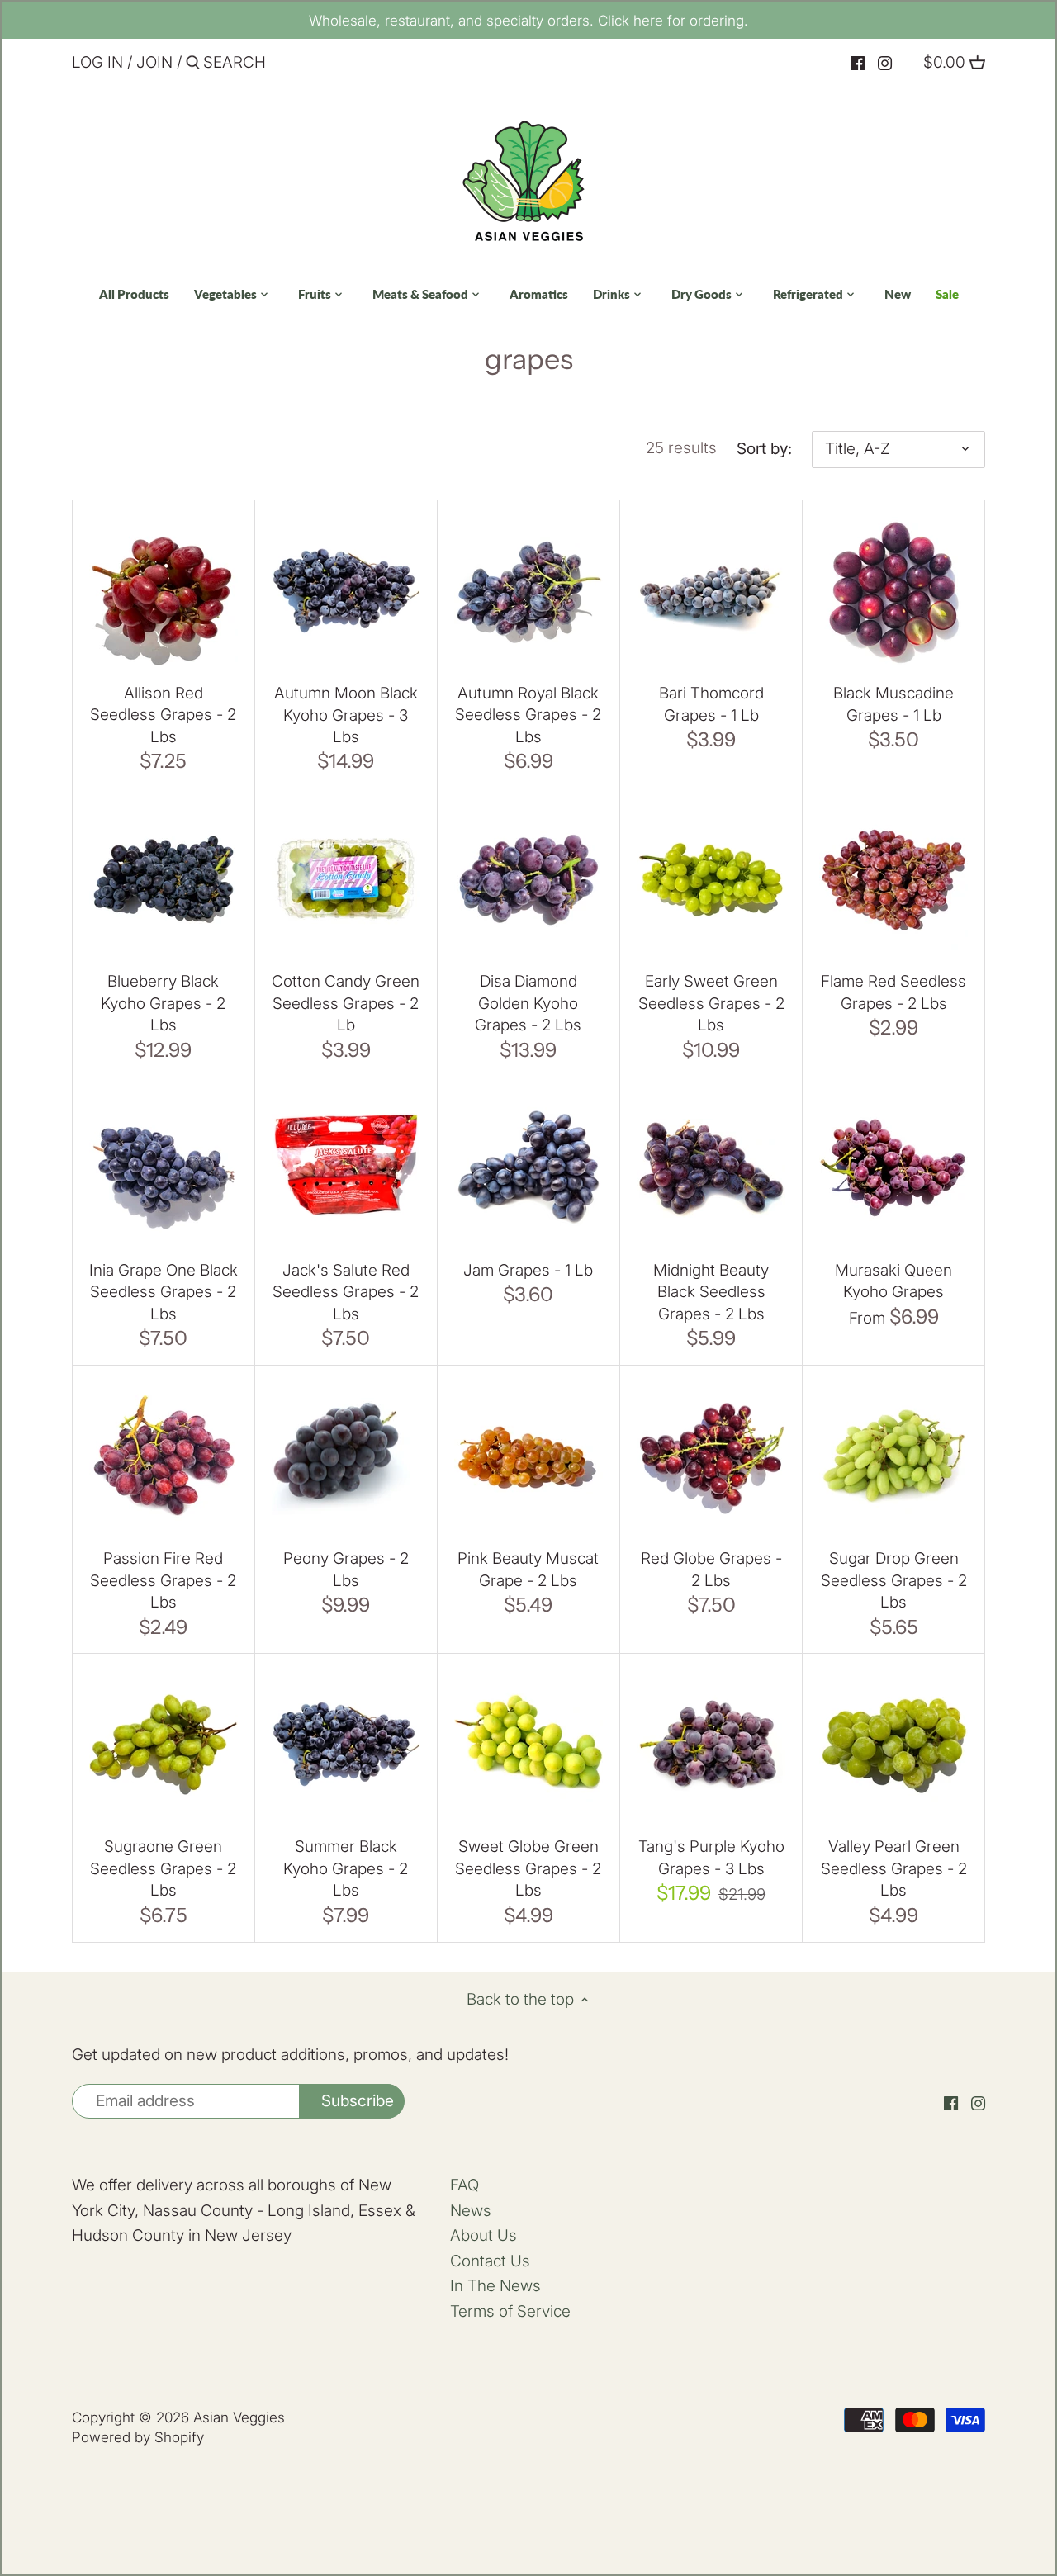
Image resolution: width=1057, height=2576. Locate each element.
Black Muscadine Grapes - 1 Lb (893, 704)
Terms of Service (510, 2311)
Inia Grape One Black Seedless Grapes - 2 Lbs (164, 1292)
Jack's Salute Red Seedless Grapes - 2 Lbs (346, 1292)
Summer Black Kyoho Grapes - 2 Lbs (346, 1868)
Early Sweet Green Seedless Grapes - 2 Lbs (711, 1003)
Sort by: (764, 449)
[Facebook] (858, 63)
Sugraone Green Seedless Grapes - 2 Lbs (163, 1868)
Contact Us (490, 2261)
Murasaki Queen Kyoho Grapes (893, 1281)
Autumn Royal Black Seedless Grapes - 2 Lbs (528, 715)
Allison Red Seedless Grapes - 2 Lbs (163, 715)
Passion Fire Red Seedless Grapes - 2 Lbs (163, 1580)
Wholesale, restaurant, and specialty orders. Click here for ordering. (528, 20)
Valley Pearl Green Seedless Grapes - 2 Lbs (894, 1868)
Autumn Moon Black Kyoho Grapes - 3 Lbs (346, 715)
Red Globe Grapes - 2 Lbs (711, 1570)
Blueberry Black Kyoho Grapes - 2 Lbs (163, 1003)
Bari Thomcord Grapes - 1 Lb (711, 704)
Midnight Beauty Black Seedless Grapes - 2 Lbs (711, 1292)
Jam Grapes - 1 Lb (528, 1270)
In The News (495, 2286)
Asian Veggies (239, 2417)
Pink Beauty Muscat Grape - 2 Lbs (528, 1570)
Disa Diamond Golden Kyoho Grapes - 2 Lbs (528, 1003)
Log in (97, 62)
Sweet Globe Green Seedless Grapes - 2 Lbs (528, 1868)
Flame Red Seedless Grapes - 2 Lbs (893, 992)
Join (154, 62)
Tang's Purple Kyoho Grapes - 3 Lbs (711, 1858)
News (471, 2211)
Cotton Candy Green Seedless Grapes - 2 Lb (346, 1003)
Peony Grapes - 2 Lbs (346, 1570)
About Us (483, 2235)
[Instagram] (885, 63)
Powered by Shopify (138, 2437)
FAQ (465, 2185)
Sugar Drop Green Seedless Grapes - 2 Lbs (894, 1580)
